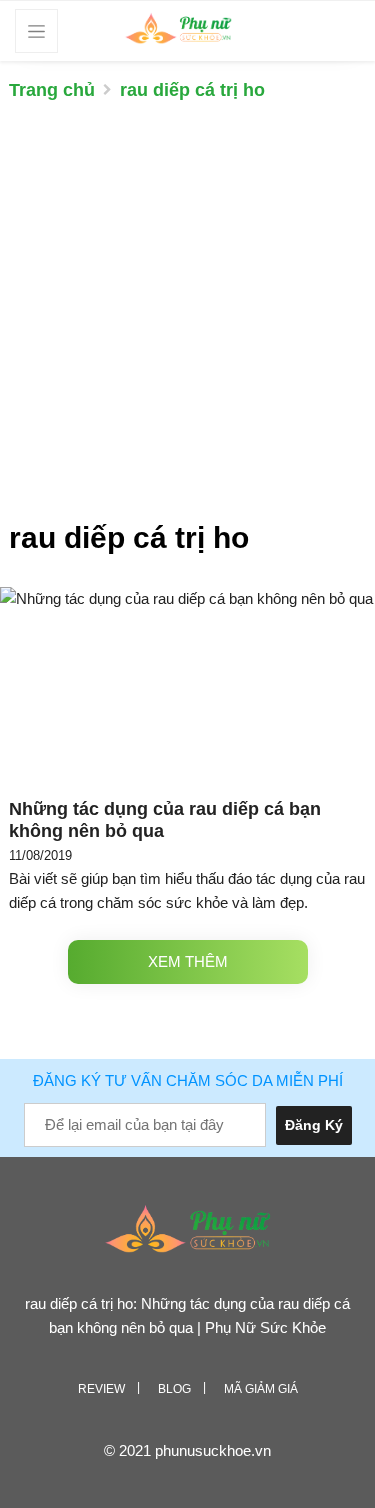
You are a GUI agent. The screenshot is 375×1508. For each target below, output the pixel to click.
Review (101, 1389)
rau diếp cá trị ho (192, 90)
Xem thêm (188, 961)
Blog (174, 1389)
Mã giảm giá (261, 1389)
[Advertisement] (187, 320)
